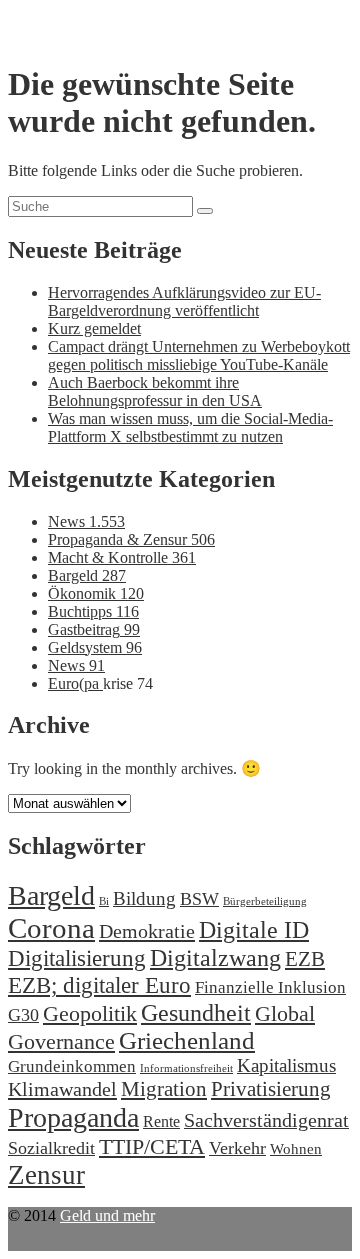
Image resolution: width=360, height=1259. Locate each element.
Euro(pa (75, 683)
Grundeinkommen (72, 1066)
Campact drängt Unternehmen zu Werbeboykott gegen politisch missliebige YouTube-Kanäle (199, 355)
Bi (104, 901)
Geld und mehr (107, 1215)
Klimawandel (62, 1089)
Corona (51, 928)
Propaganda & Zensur (131, 539)
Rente (161, 1121)
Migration (164, 1089)
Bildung (144, 898)
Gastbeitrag (94, 629)
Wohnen (296, 1148)
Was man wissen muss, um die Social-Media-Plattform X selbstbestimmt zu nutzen (190, 427)
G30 (23, 1015)
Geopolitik (90, 1013)
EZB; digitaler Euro (99, 985)
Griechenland (187, 1040)
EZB (305, 959)
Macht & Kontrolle (122, 557)
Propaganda (73, 1117)
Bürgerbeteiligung (265, 901)
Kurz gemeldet (94, 328)
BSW (199, 899)
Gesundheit (196, 1012)
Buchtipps (93, 611)
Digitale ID (254, 930)
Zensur (46, 1175)
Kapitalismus (286, 1065)
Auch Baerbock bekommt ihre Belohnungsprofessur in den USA (155, 391)
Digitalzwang (215, 958)
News (86, 521)
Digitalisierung (77, 958)
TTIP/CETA (152, 1146)
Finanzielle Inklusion (270, 987)
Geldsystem (95, 647)
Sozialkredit (51, 1148)
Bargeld (87, 575)
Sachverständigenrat (266, 1120)
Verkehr (237, 1148)
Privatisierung (271, 1089)
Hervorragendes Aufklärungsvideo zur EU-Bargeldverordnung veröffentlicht (184, 301)
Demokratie (147, 931)
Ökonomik (96, 593)
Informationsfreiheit (186, 1068)
